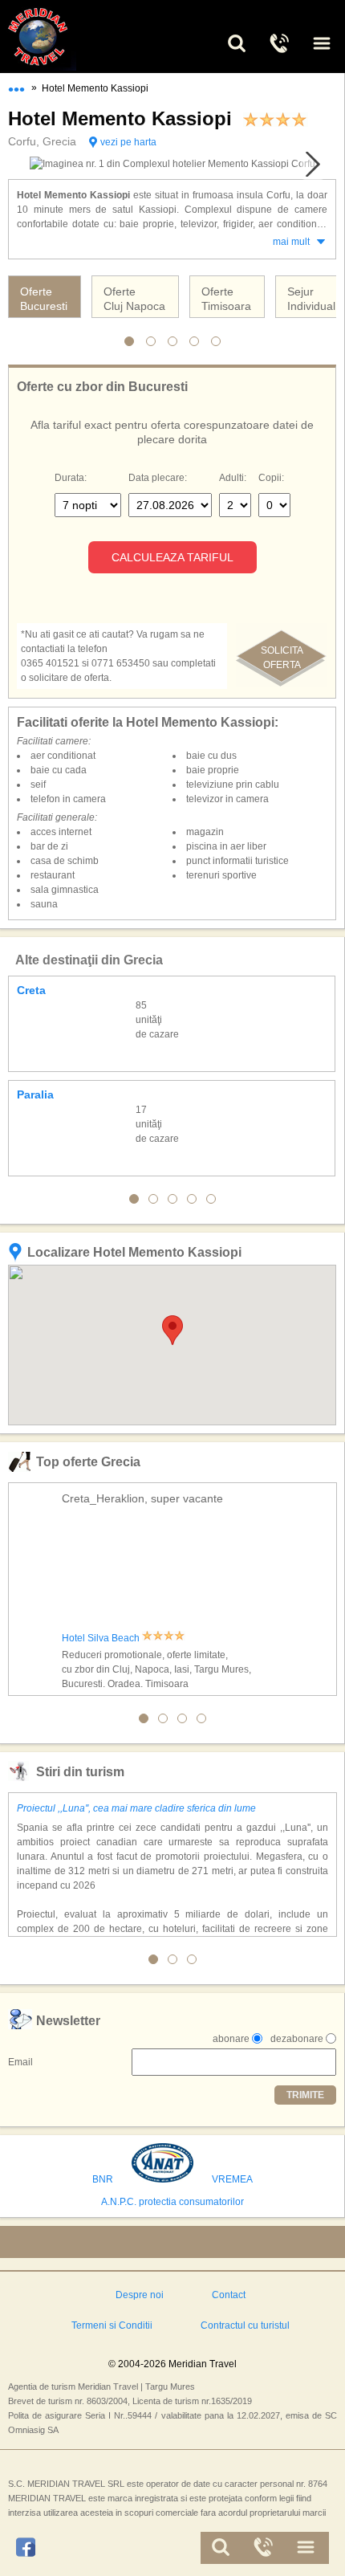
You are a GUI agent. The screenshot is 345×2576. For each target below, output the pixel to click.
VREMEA (232, 2179)
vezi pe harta (128, 142)
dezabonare (297, 2039)
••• (16, 86)
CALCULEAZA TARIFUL (172, 557)
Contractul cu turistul (245, 2325)
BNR (103, 2179)
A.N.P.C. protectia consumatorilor (172, 2202)
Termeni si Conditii (112, 2325)
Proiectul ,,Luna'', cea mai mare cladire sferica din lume (136, 1808)
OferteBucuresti (44, 299)
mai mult (291, 242)
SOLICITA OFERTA (282, 658)
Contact (229, 2295)
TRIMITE (305, 2095)
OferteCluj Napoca (134, 299)
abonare (231, 2039)
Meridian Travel (56, 37)
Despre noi (140, 2295)
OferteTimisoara (226, 299)
